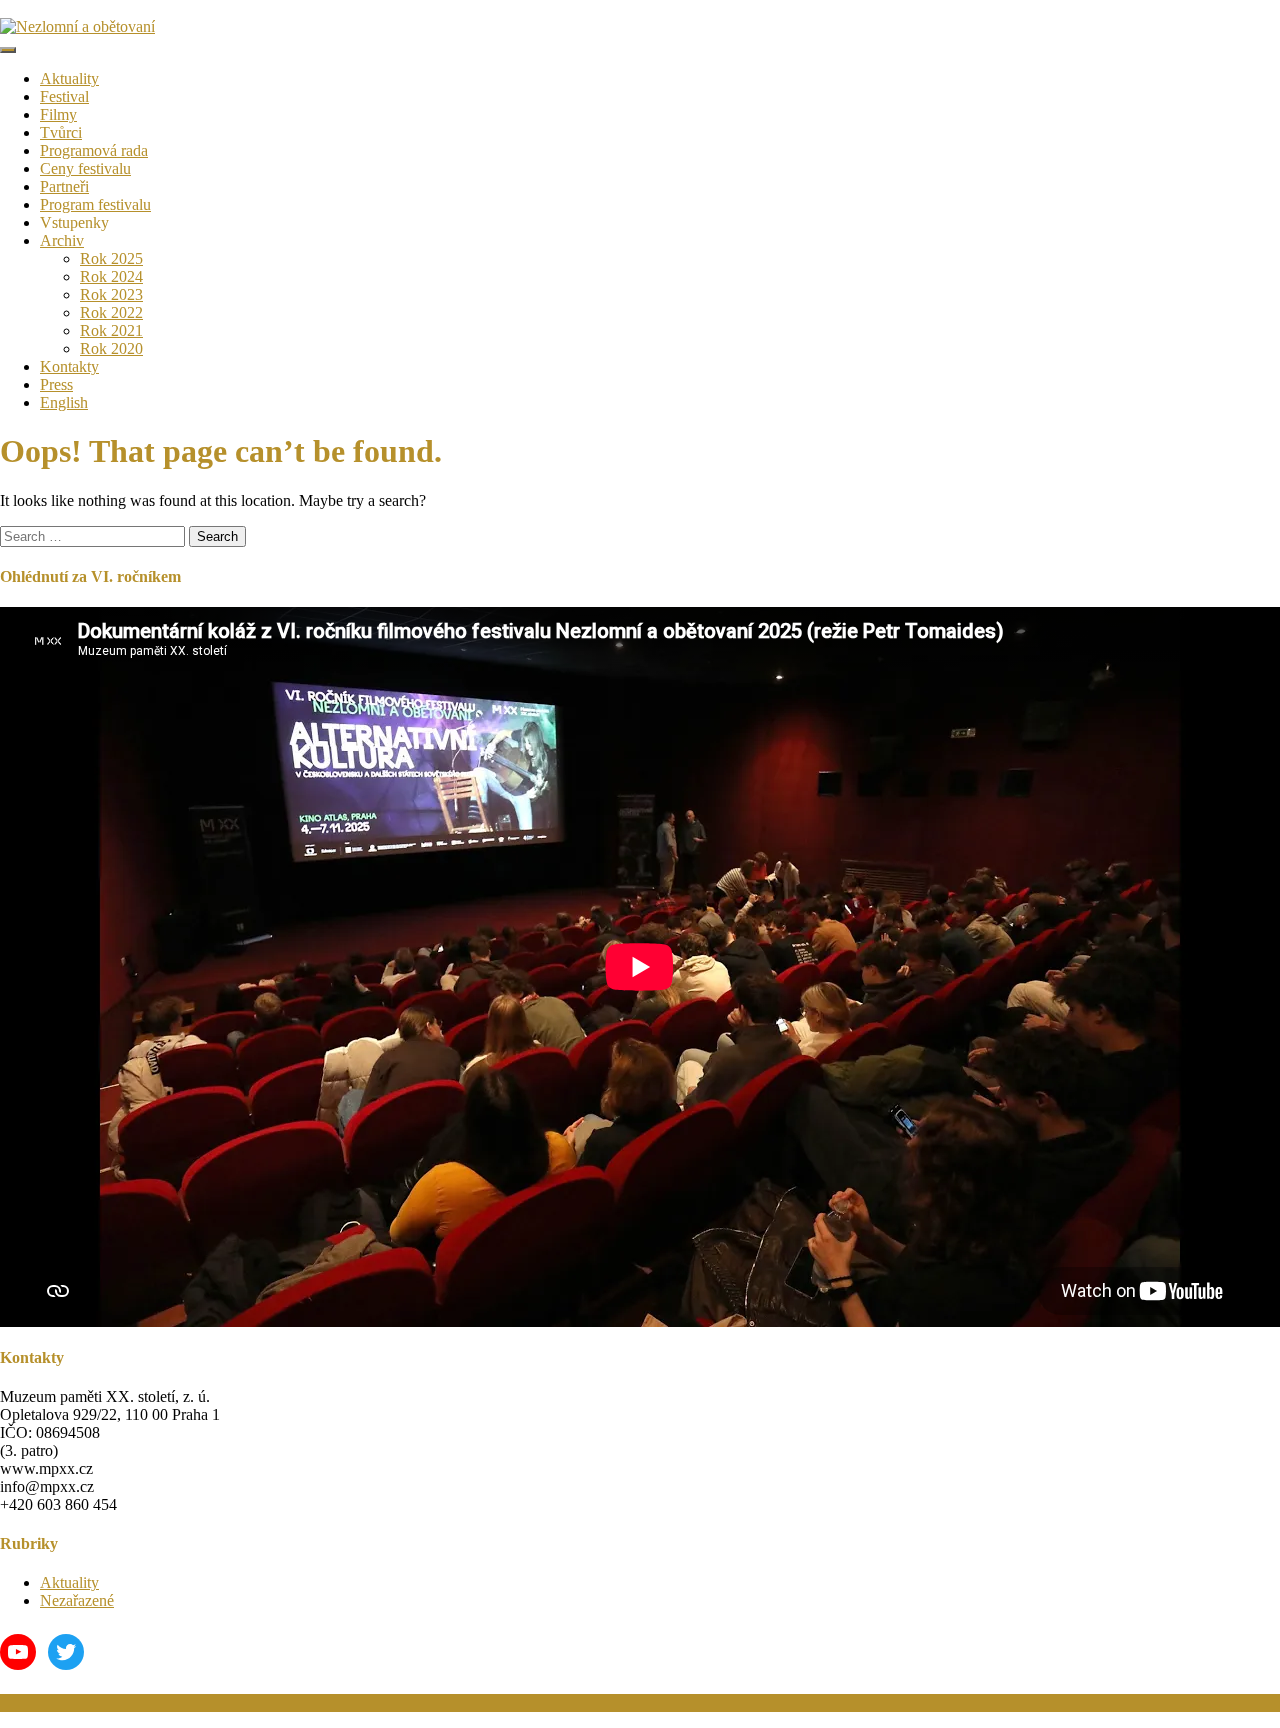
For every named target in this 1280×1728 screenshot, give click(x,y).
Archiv (62, 240)
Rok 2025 (111, 258)
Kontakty (69, 366)
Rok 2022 (111, 312)
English (64, 402)
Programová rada (94, 150)
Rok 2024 (111, 276)
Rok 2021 (111, 330)
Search (217, 536)
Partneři (64, 186)
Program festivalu (95, 204)
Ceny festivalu (85, 168)
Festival (64, 96)
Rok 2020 (111, 348)
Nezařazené (77, 1600)
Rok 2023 (111, 294)
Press (56, 384)
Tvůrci (61, 132)
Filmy (58, 114)
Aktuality (69, 78)
